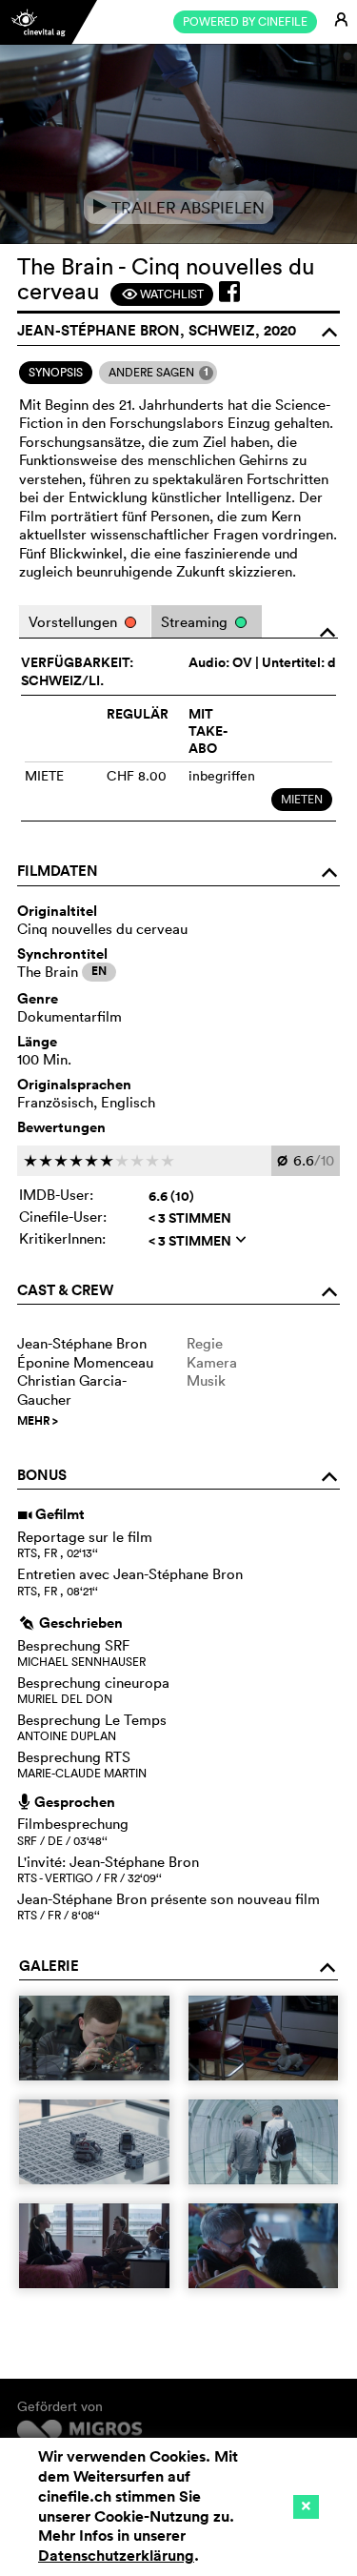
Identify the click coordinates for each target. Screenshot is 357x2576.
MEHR (38, 1421)
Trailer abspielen (178, 207)
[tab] (56, 373)
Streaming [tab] (196, 622)
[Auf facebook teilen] (229, 292)
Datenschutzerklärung (116, 2556)
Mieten (302, 799)
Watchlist (162, 294)
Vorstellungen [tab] (75, 622)
